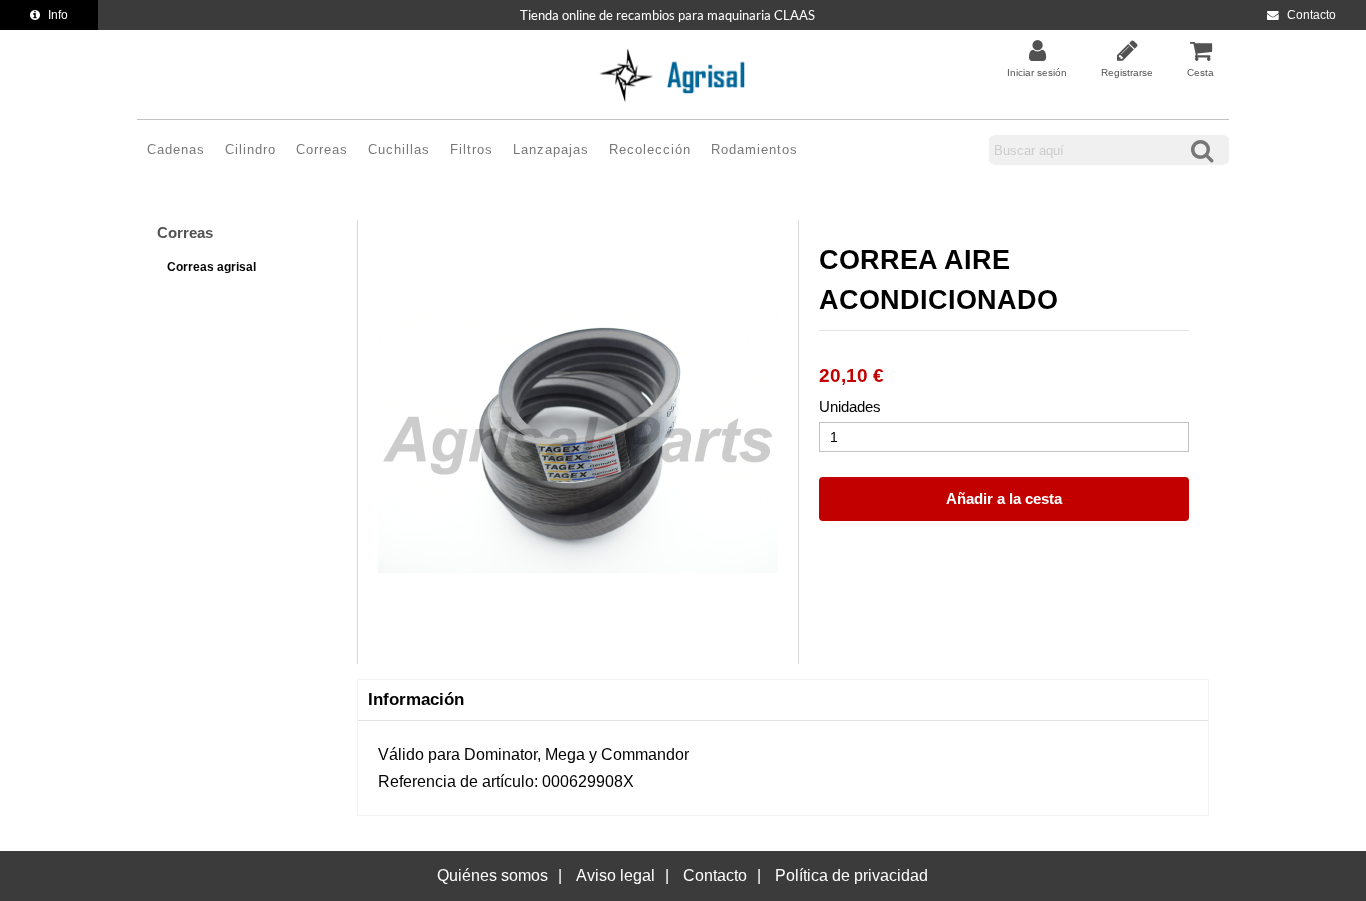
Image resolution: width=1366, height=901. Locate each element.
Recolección (650, 149)
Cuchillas (399, 149)
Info (58, 14)
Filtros (471, 149)
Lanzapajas (551, 149)
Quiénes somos (492, 875)
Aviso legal (615, 875)
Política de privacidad (851, 875)
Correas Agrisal (211, 267)
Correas (322, 149)
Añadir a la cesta (1004, 498)
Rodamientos (754, 149)
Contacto (1311, 14)
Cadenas (176, 149)
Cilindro (250, 149)
